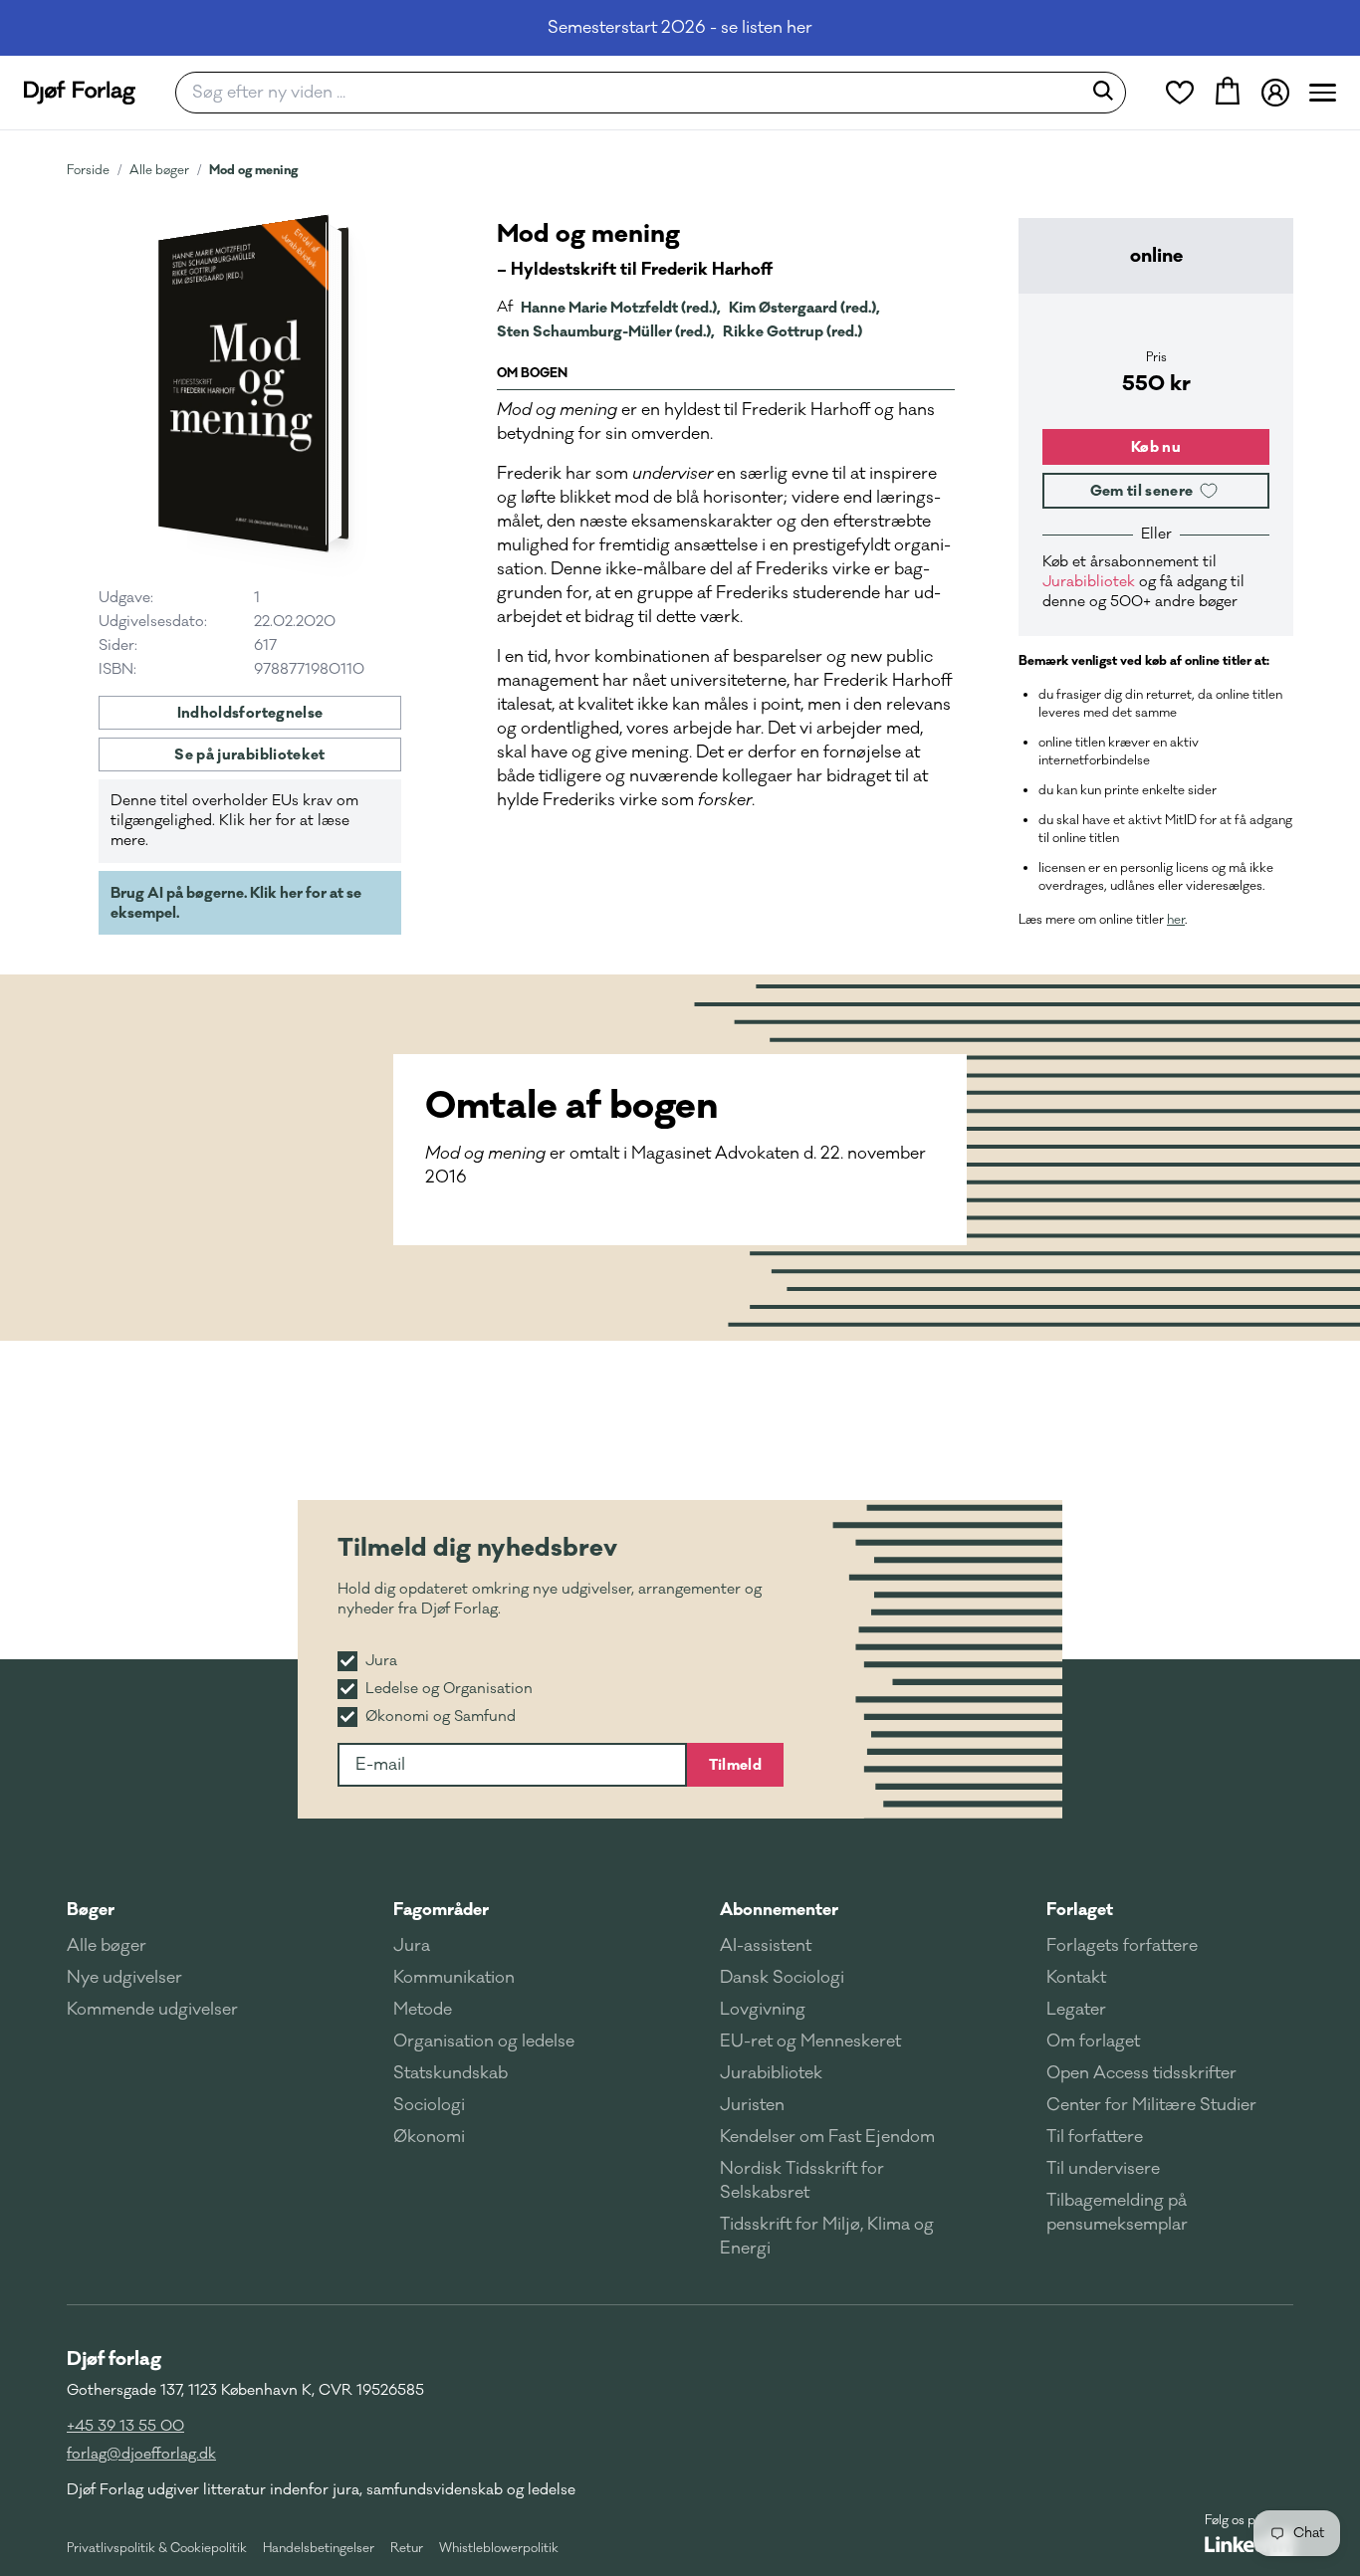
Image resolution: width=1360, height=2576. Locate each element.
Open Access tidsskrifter (1141, 2073)
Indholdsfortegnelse (250, 713)
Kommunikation (454, 1978)
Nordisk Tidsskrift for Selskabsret (802, 2181)
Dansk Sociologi (782, 1978)
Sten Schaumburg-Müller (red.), (606, 331)
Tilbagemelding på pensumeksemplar (1117, 2213)
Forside (88, 170)
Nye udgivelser (124, 1978)
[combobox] (635, 93)
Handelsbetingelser (319, 2548)
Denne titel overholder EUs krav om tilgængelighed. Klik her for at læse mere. (234, 821)
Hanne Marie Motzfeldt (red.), (621, 308)
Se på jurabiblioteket (249, 754)
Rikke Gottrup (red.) (793, 331)
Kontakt (1076, 1978)
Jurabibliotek (1089, 582)
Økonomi (429, 2137)
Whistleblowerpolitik (499, 2548)
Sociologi (429, 2105)
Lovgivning (763, 2010)
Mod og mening (253, 170)
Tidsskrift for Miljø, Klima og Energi (827, 2237)
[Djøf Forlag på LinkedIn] (1249, 2544)
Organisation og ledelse (484, 2041)
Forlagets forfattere (1122, 1946)
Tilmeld (735, 1765)
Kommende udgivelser (152, 2010)
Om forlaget (1093, 2041)
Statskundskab (451, 2073)
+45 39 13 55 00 (125, 2426)
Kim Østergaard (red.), (804, 308)
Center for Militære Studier (1151, 2105)
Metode (423, 2010)
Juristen (752, 2105)
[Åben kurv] (1228, 93)
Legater (1076, 2010)
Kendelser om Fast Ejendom (827, 2137)
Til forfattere (1095, 2137)
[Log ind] (1275, 93)
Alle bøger (159, 170)
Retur (407, 2548)
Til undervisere (1103, 2169)
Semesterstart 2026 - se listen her (680, 28)
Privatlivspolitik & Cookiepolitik (157, 2548)
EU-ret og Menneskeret (810, 2041)
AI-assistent (766, 1946)
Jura (412, 1946)
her (1176, 920)
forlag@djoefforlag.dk (141, 2454)
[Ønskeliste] (1180, 93)
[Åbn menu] (1323, 93)
